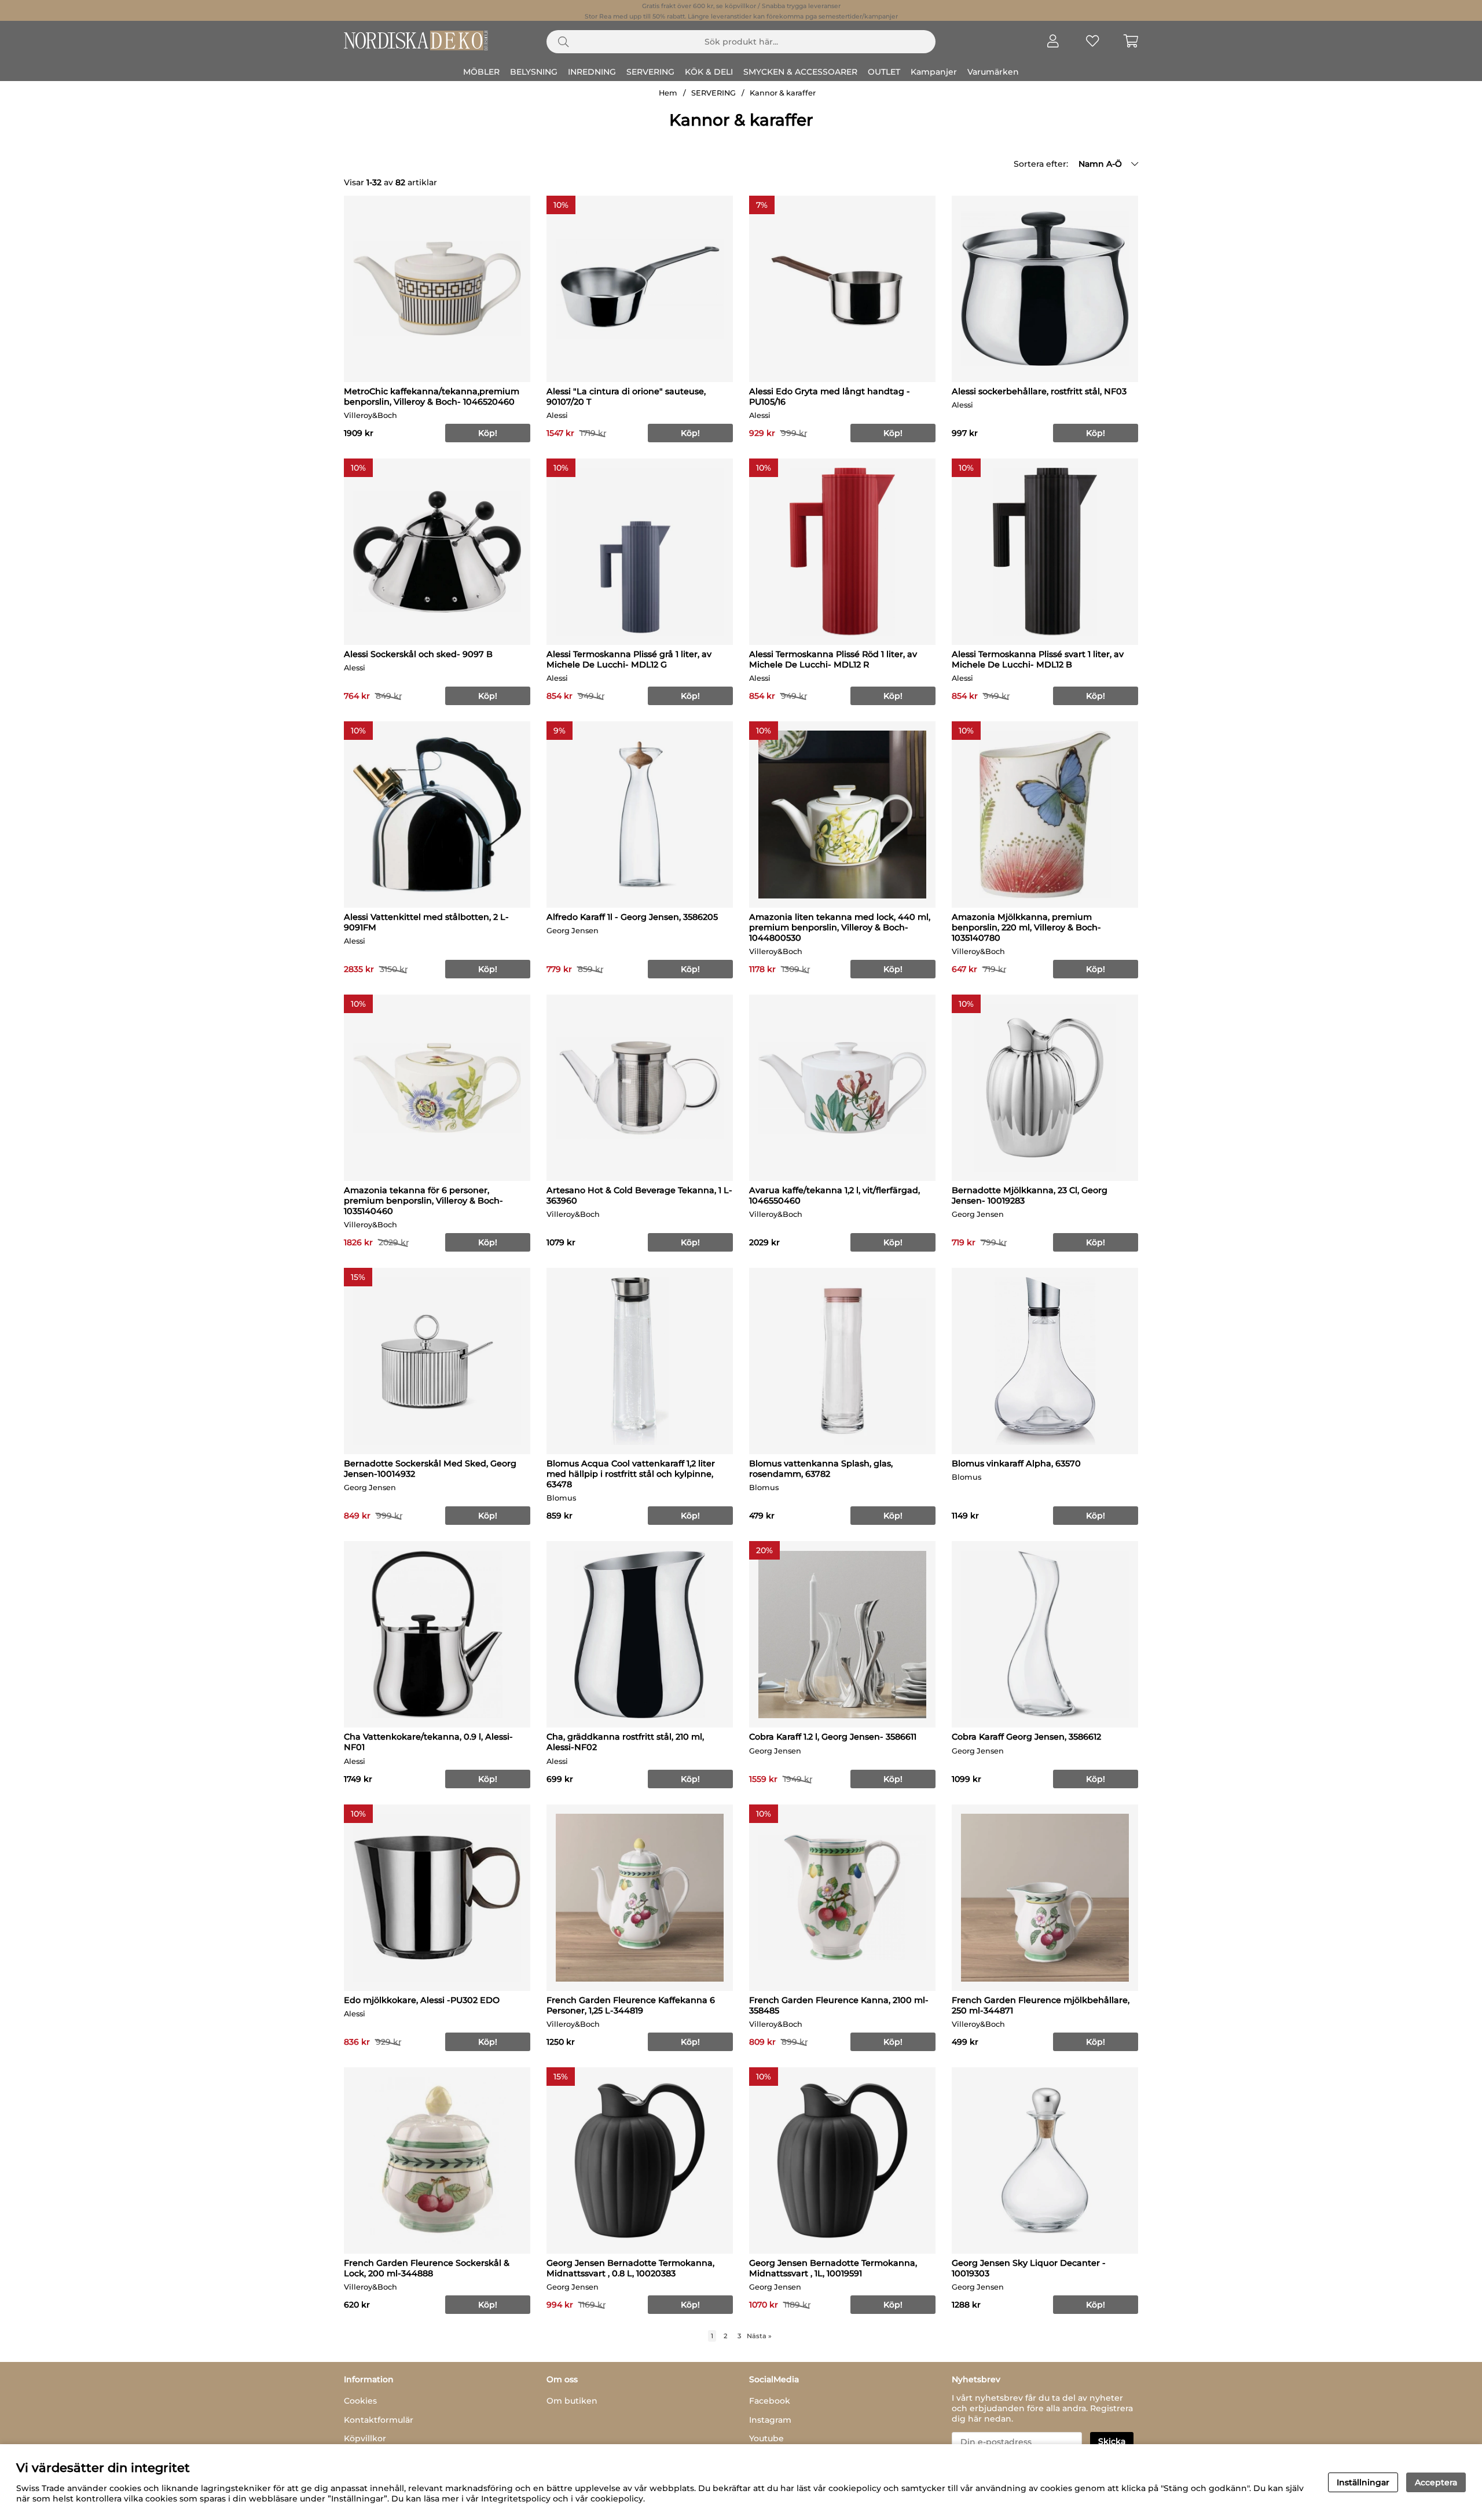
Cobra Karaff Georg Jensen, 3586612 (1026, 1737)
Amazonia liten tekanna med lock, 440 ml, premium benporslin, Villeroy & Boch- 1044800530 (840, 927)
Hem (668, 93)
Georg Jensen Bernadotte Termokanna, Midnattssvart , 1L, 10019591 (833, 2268)
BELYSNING (534, 72)
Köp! (1096, 1516)
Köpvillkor (365, 2438)
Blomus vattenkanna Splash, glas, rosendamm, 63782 (821, 1469)
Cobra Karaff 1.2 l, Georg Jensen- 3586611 (833, 1737)
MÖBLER (481, 72)
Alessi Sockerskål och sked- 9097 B (418, 654)
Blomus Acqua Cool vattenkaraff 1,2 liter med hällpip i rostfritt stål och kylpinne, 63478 (631, 1474)
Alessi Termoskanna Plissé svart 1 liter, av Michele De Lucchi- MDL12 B (1038, 659)
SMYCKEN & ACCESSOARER (800, 72)
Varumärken (993, 72)
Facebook (770, 2401)
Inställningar (1363, 2482)
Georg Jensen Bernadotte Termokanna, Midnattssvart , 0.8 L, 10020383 (630, 2268)
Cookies (360, 2401)
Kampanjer (934, 72)
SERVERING (650, 72)
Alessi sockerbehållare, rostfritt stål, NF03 (1039, 391)
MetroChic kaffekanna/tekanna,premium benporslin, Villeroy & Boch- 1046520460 (432, 397)
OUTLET (884, 72)
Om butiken (572, 2401)
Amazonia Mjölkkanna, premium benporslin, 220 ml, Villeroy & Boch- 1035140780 (1026, 927)
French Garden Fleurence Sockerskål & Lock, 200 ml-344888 (427, 2268)
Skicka (1112, 2441)
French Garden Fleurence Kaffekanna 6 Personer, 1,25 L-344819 (631, 2005)
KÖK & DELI (709, 72)
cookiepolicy (617, 2499)
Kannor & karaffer (783, 93)
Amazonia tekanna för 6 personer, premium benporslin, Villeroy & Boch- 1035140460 (423, 1201)
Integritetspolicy (516, 2499)
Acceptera (1436, 2482)
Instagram (770, 2420)
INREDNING (592, 72)
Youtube (766, 2438)
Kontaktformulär (379, 2420)
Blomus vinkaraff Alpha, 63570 (1016, 1463)
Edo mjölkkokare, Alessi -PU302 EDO (422, 2000)
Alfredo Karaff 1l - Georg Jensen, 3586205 (632, 917)
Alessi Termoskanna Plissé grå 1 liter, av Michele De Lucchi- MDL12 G (629, 659)
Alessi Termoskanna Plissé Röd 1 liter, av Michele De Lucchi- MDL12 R (833, 659)
